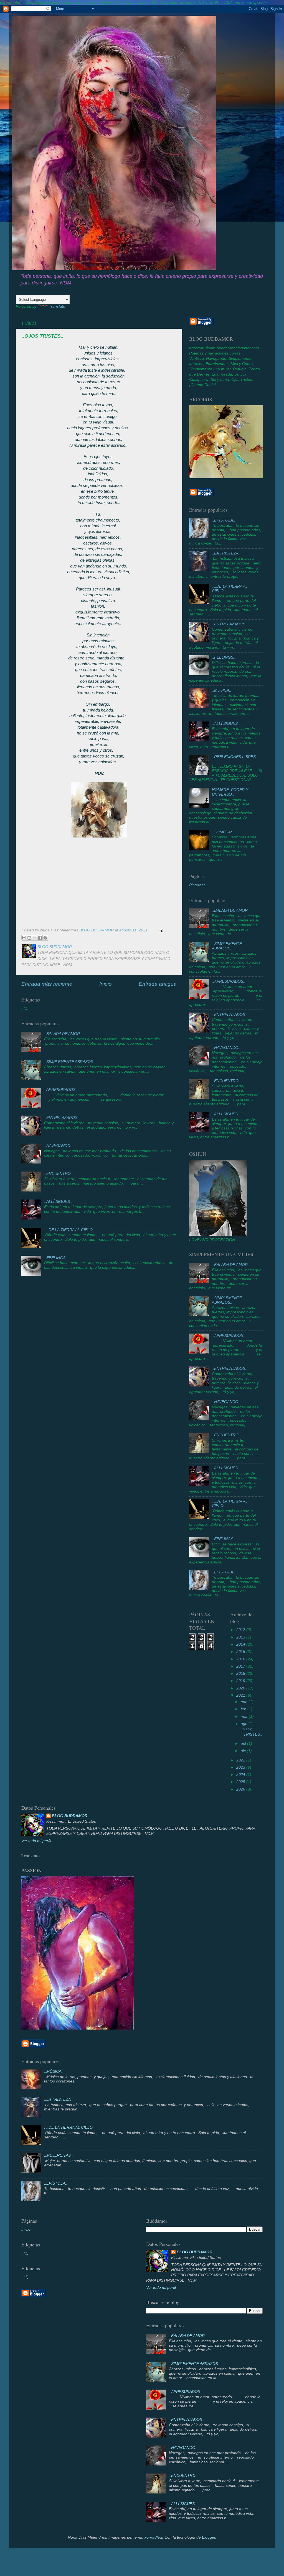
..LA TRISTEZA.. (226, 553)
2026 (241, 1789)
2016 (241, 1659)
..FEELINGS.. (56, 1258)
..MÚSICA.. (222, 690)
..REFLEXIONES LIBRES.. (235, 757)
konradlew (153, 2537)
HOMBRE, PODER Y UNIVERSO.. (230, 792)
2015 (241, 1652)
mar (245, 1716)
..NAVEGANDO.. (58, 1146)
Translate (57, 306)
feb (244, 1709)
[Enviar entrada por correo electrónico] (160, 930)
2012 (241, 1630)
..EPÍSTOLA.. (224, 520)
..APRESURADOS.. (61, 1090)
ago (245, 1724)
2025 (241, 1782)
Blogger (209, 2537)
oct (244, 1744)
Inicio (106, 984)
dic (244, 1751)
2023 (241, 1767)
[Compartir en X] (35, 938)
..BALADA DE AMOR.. (63, 1034)
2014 (241, 1644)
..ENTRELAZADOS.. (62, 1118)
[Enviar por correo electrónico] (24, 938)
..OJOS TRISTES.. (251, 1732)
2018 (241, 1674)
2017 (241, 1666)
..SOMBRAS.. (224, 832)
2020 (241, 1688)
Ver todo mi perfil (36, 1841)
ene (245, 1702)
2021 (241, 1695)
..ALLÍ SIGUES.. (58, 1202)
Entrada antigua (158, 984)
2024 (241, 1775)
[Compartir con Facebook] (40, 938)
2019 (241, 1681)
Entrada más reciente (47, 984)
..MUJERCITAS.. (59, 2155)
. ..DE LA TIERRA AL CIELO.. (69, 1230)
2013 (241, 1637)
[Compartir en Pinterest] (45, 938)
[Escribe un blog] (29, 938)
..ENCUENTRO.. (59, 1174)
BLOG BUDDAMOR (70, 1816)
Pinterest (197, 885)
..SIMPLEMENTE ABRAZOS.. (70, 1062)
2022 (241, 1760)
